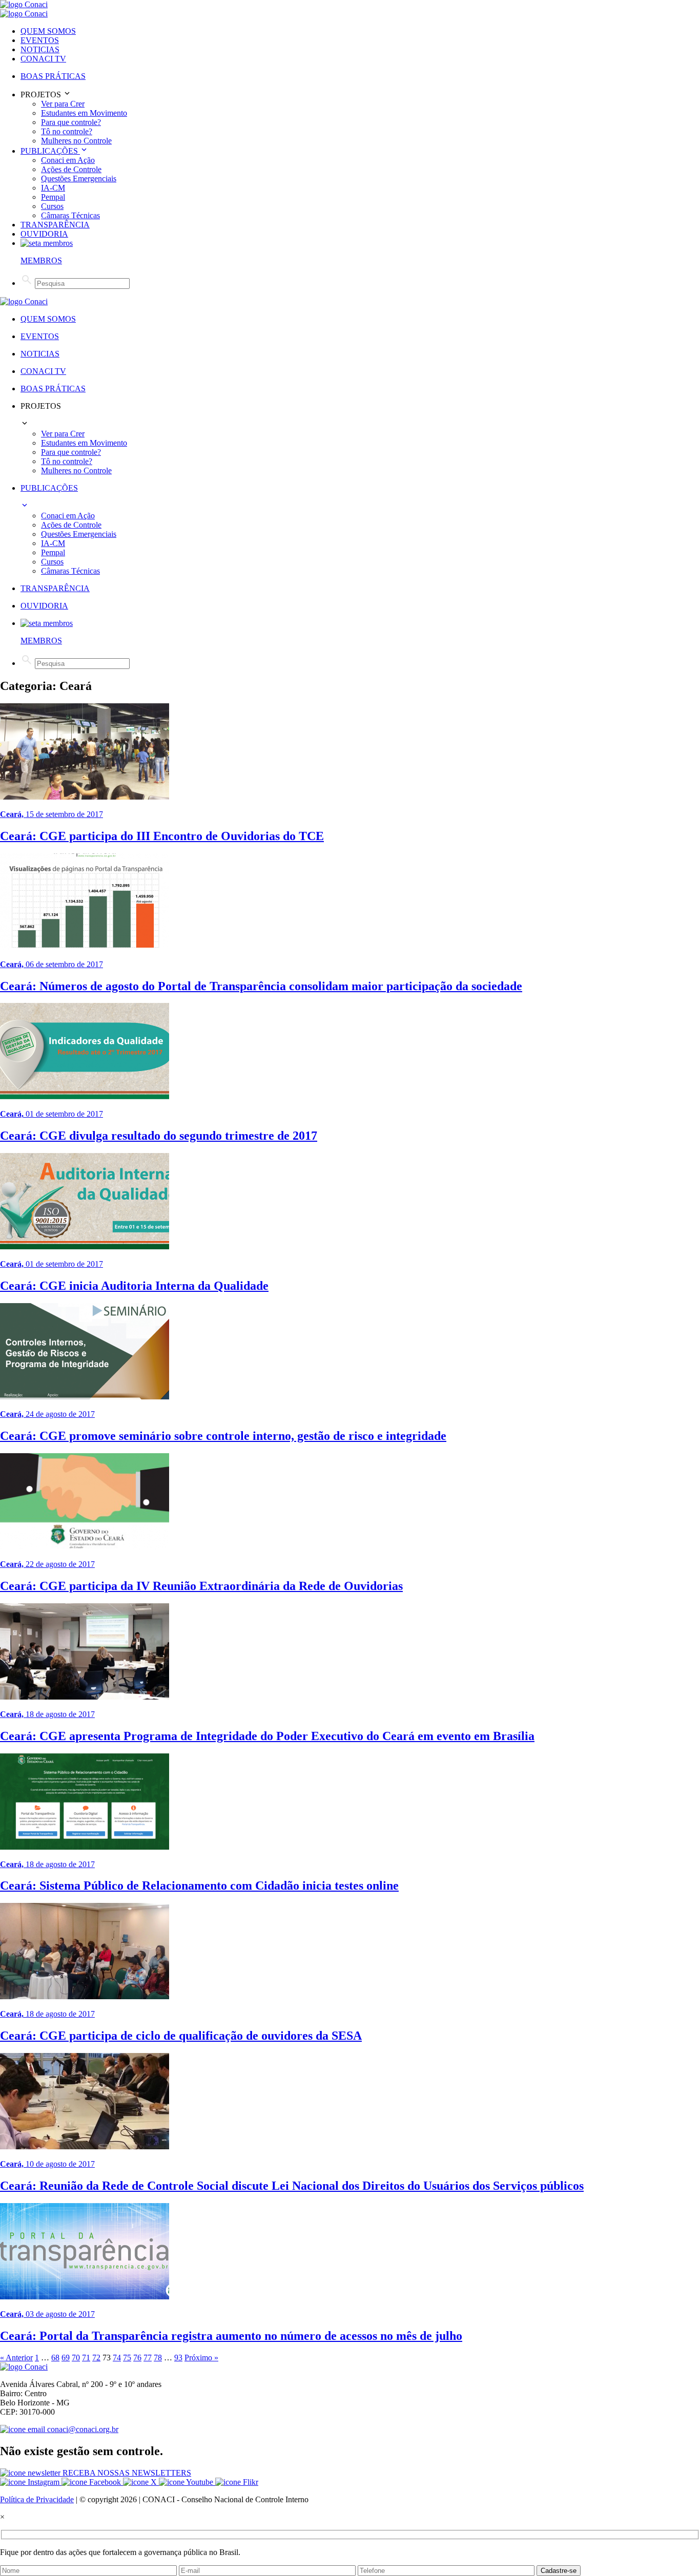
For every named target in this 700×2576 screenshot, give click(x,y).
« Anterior (16, 2358)
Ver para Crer (63, 104)
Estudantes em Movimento (84, 113)
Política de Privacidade (37, 2499)
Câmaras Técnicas (70, 215)
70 (76, 2358)
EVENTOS (40, 40)
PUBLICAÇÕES (50, 151)
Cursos (52, 206)
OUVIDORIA (44, 234)
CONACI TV (43, 59)
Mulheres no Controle (76, 141)
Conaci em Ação (68, 160)
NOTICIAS (40, 49)
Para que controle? (71, 122)
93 (178, 2358)
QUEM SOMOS (48, 31)
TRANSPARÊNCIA (55, 225)
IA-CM (53, 188)
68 (55, 2358)
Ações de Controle (71, 169)
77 (148, 2358)
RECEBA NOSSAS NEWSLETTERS (126, 2473)
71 (86, 2358)
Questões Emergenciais (79, 179)
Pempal (53, 197)
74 (117, 2358)
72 (96, 2358)
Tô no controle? (67, 131)
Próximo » (201, 2358)
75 (127, 2358)
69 (66, 2358)
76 (137, 2358)
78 (158, 2358)
